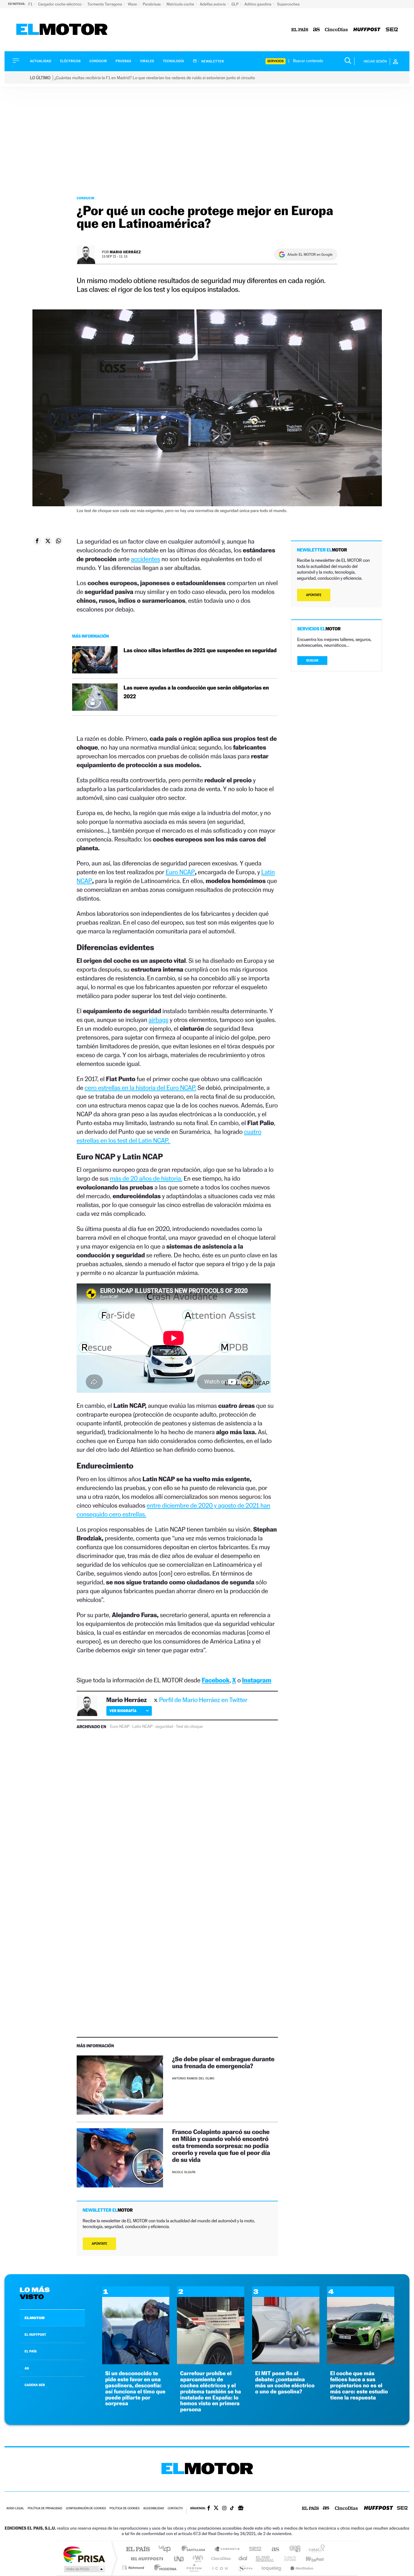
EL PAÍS (31, 2351)
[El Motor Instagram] (224, 2509)
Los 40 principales (167, 2549)
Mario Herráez (125, 252)
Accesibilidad (154, 2509)
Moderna (164, 2568)
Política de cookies (125, 2509)
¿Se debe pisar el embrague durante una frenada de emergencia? (223, 2062)
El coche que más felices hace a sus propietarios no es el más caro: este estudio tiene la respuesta (359, 2385)
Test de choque (189, 1727)
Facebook (216, 1680)
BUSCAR (312, 661)
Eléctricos (70, 61)
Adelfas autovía (213, 4)
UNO (179, 2559)
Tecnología (174, 61)
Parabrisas (152, 4)
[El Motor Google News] (241, 2509)
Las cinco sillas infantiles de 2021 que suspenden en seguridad (200, 651)
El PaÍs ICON (220, 2568)
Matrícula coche (181, 4)
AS (27, 2368)
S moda (245, 2568)
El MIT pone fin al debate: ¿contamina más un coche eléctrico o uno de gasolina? (285, 2382)
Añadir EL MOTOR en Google (310, 255)
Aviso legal (15, 2509)
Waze (133, 4)
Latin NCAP (142, 1727)
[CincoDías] (336, 30)
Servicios (275, 61)
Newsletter (212, 61)
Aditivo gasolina (258, 4)
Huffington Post (146, 2559)
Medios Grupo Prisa (84, 2569)
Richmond (134, 2568)
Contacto (175, 2509)
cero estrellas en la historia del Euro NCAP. (140, 1088)
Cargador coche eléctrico (60, 4)
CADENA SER (35, 2385)
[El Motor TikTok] (232, 2509)
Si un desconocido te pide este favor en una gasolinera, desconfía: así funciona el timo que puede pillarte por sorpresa (135, 2389)
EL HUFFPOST (35, 2335)
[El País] (300, 30)
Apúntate (100, 2244)
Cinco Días (220, 2559)
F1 (31, 4)
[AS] (317, 30)
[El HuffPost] (367, 30)
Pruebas (124, 61)
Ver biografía (123, 1711)
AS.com (273, 2549)
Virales (147, 61)
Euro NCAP (180, 872)
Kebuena (309, 2559)
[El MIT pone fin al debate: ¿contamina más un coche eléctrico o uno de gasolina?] (286, 2363)
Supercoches (288, 4)
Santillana (195, 2549)
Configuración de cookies (86, 2509)
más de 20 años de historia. (146, 1178)
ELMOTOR (35, 2318)
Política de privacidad (45, 2509)
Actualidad (41, 61)
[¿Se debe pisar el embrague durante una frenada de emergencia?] (120, 2085)
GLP (235, 4)
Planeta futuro (288, 2559)
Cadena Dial (243, 2559)
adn (293, 2549)
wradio (197, 2559)
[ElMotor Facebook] (209, 2509)
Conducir (98, 61)
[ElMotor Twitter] (216, 2509)
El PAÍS (138, 2549)
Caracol (315, 2549)
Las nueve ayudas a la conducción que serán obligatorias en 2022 (196, 692)
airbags (158, 1020)
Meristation (301, 2568)
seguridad (164, 1727)
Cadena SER (253, 2549)
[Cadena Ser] (392, 30)
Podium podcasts (194, 2568)
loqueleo (272, 2568)
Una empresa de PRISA (84, 2554)
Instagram (257, 1680)
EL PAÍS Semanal (265, 2559)
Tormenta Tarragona (105, 4)
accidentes (145, 559)
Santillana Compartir (227, 2549)
